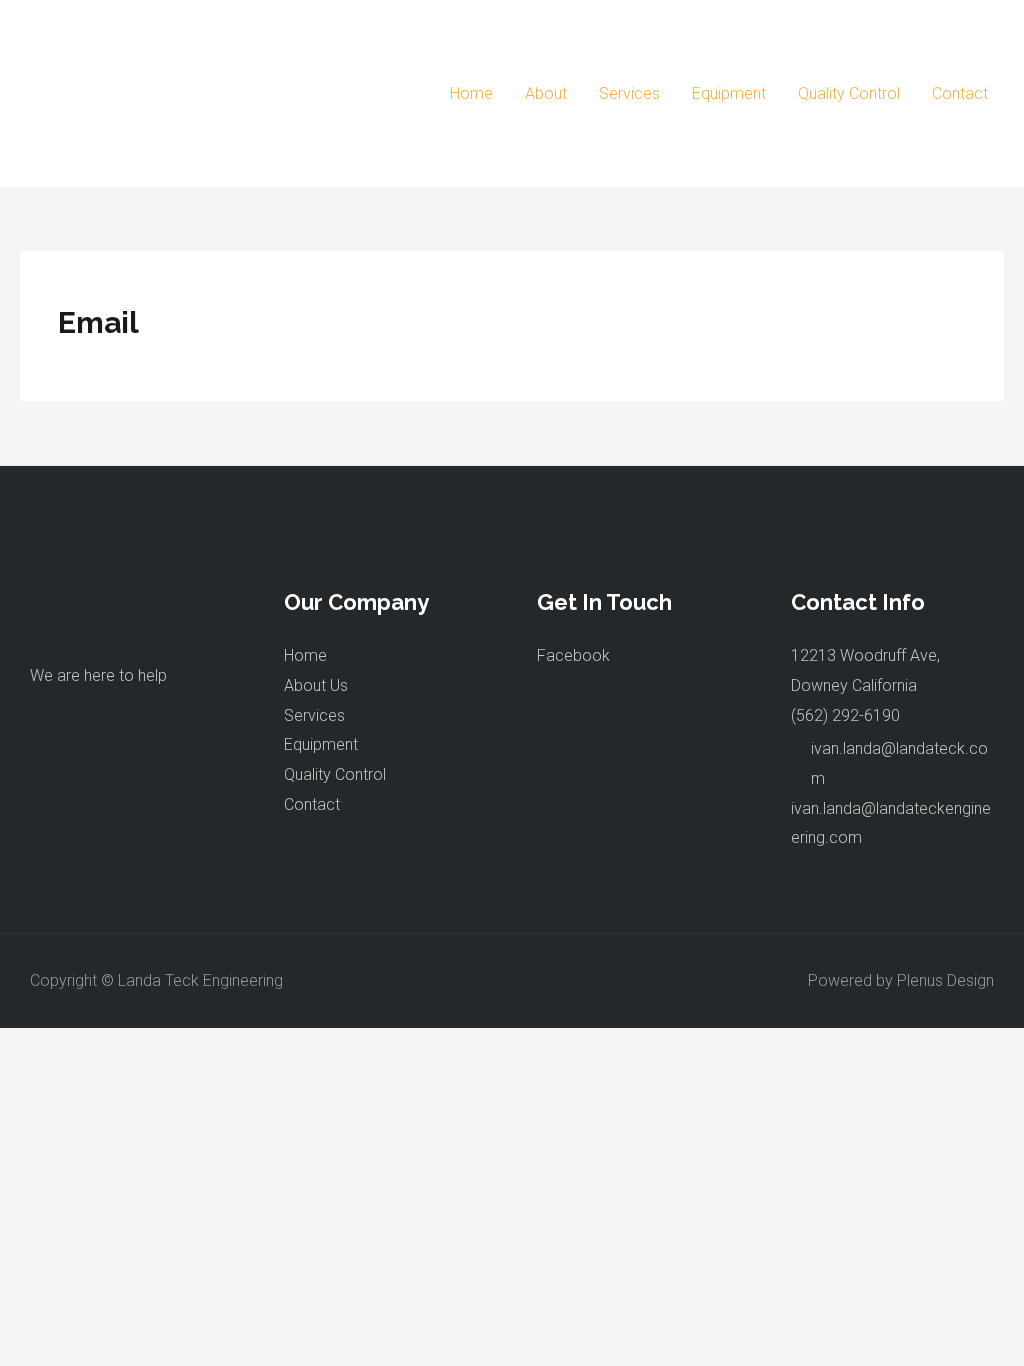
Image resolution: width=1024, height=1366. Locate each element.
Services (629, 93)
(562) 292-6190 (845, 715)
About (546, 93)
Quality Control (849, 93)
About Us (316, 685)
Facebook (573, 655)
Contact (960, 93)
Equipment (729, 93)
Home (471, 93)
